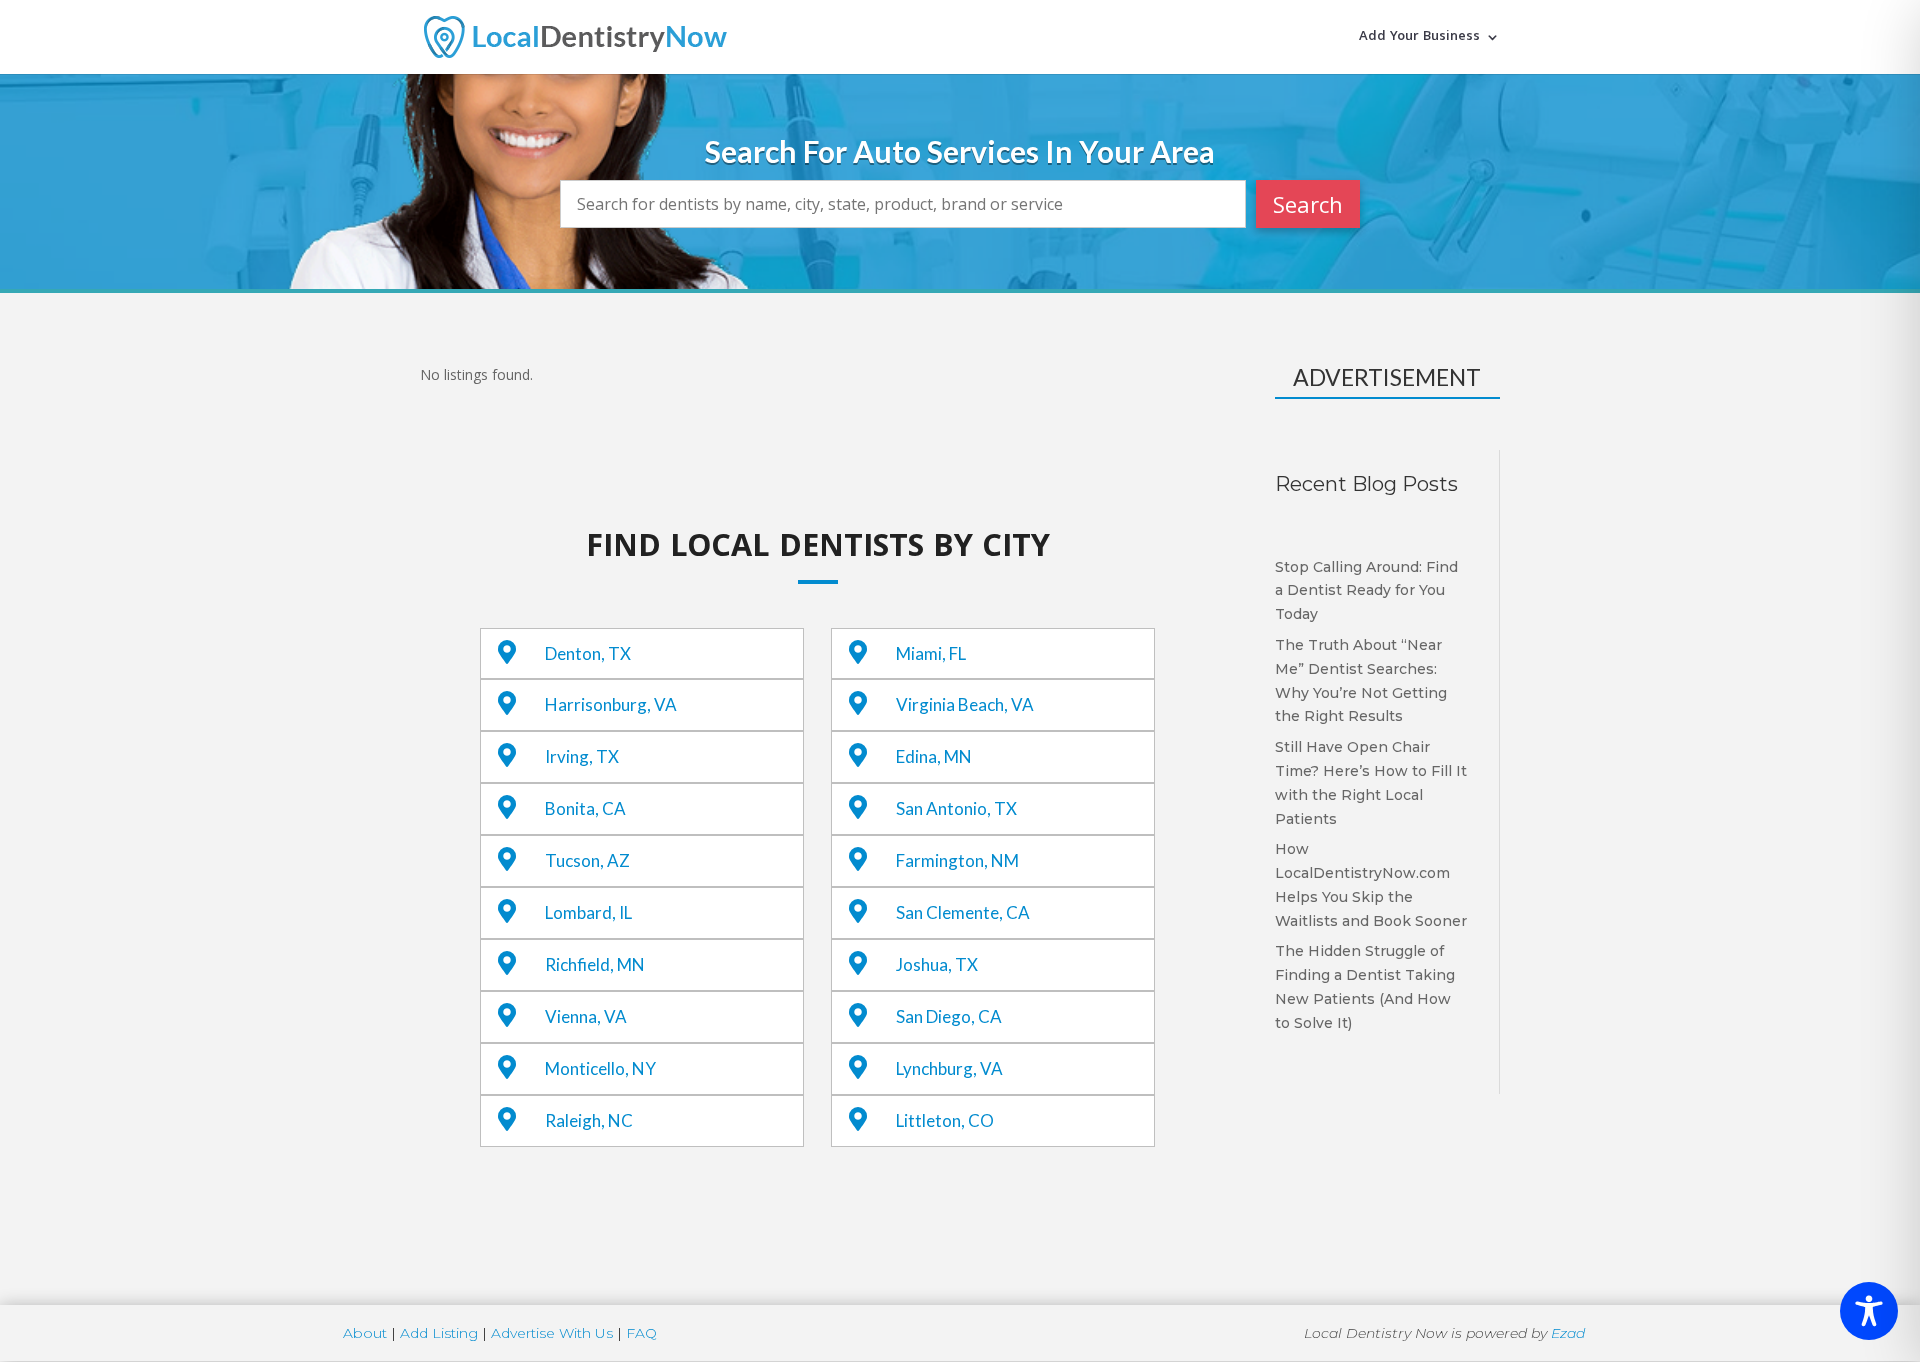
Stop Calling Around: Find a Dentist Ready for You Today (1366, 591)
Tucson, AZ (587, 860)
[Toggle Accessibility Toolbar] (1869, 1311)
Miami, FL (931, 653)
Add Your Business (1419, 39)
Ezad (1568, 1333)
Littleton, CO (945, 1120)
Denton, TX (588, 653)
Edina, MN (934, 756)
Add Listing (439, 1333)
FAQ (641, 1333)
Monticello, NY (600, 1068)
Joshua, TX (937, 964)
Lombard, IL (588, 912)
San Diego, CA (949, 1016)
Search (1308, 204)
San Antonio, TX (956, 808)
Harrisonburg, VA (611, 704)
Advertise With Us (552, 1333)
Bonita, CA (585, 808)
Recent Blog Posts (1366, 484)
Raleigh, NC (589, 1120)
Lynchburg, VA (949, 1068)
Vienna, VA (586, 1016)
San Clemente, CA (963, 912)
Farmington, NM (957, 860)
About (365, 1333)
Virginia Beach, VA (965, 704)
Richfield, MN (595, 964)
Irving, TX (582, 756)
